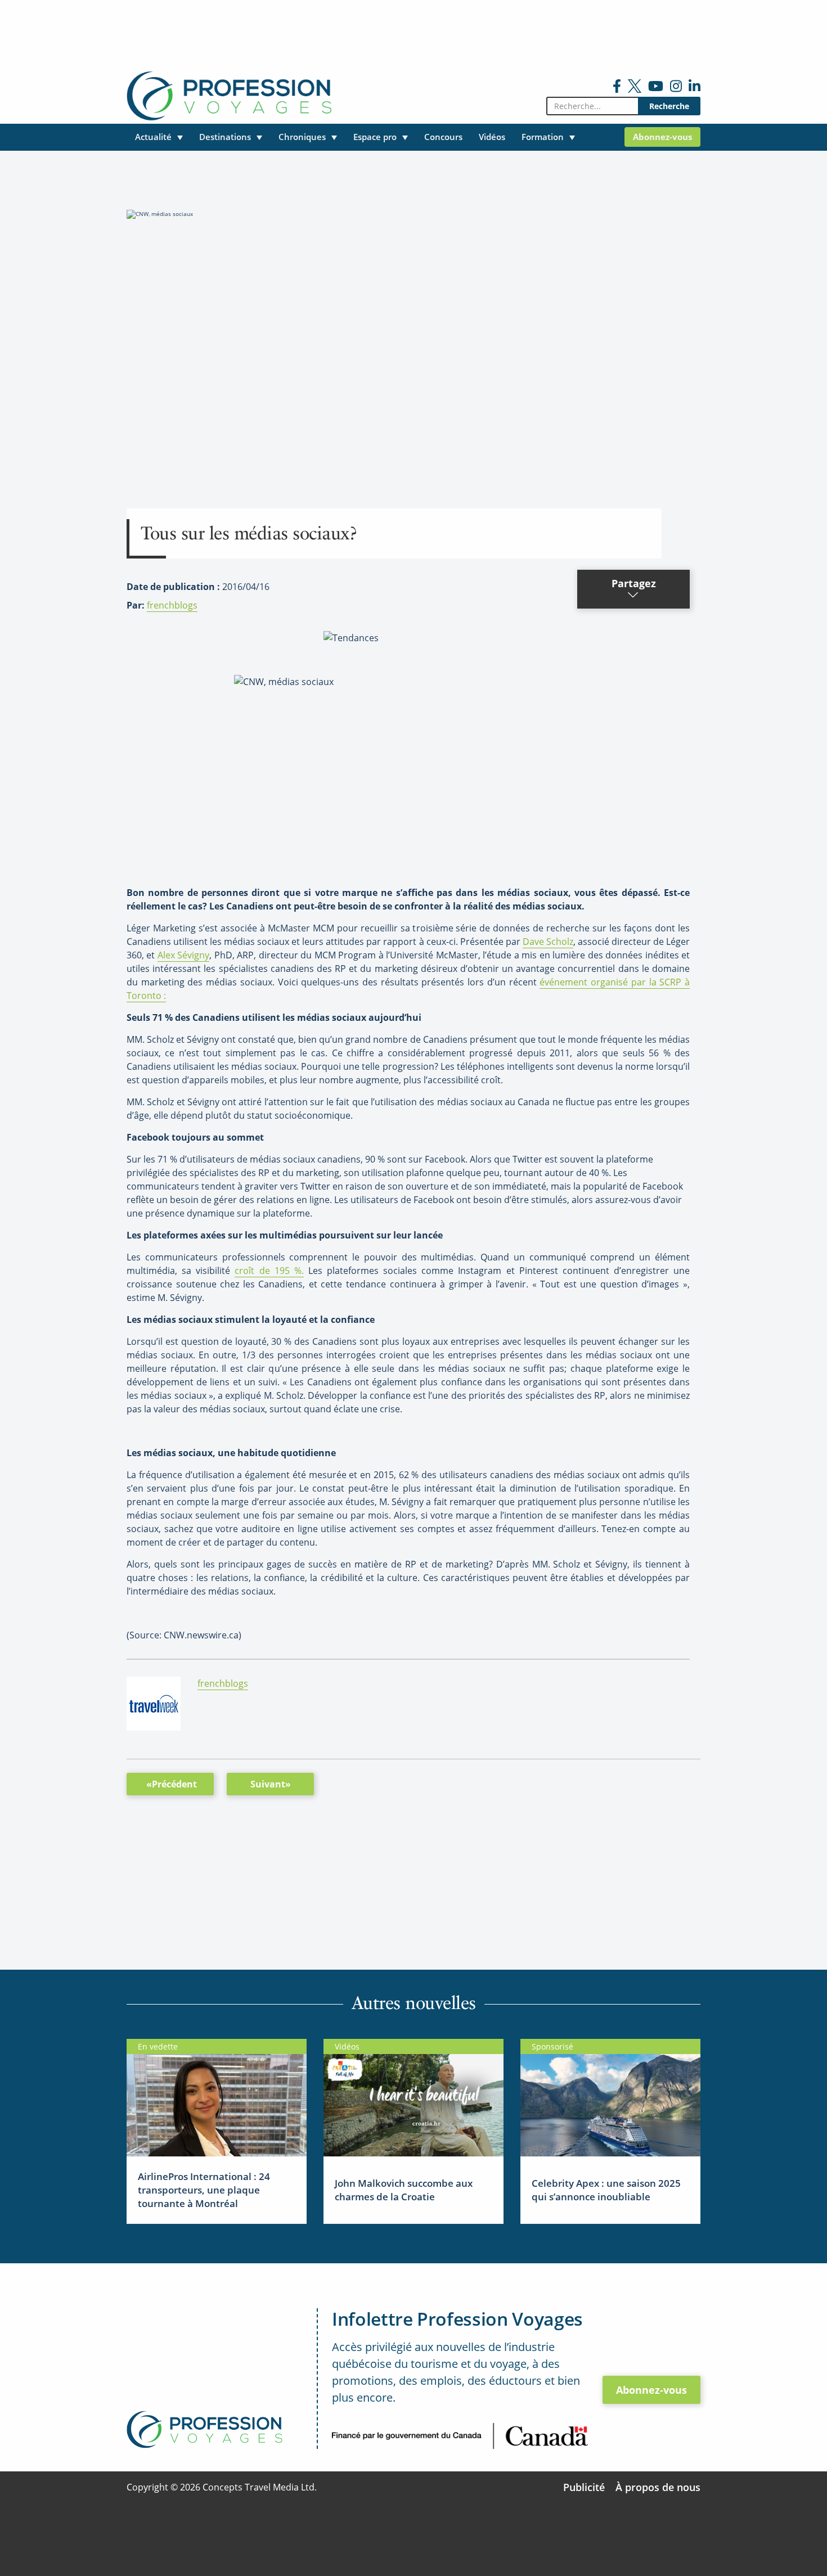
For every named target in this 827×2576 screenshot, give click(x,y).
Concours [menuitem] (443, 137)
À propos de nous (658, 2487)
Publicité (584, 2487)
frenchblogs (172, 605)
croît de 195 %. (269, 1271)
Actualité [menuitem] (153, 137)
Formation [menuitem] (543, 137)
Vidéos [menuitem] (492, 137)
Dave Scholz (548, 942)
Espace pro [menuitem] (375, 137)
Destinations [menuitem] (225, 137)
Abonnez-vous (651, 2390)
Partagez (634, 583)
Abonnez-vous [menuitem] (662, 137)
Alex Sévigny (183, 955)
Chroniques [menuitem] (302, 137)
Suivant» (271, 1784)
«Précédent (172, 1784)
